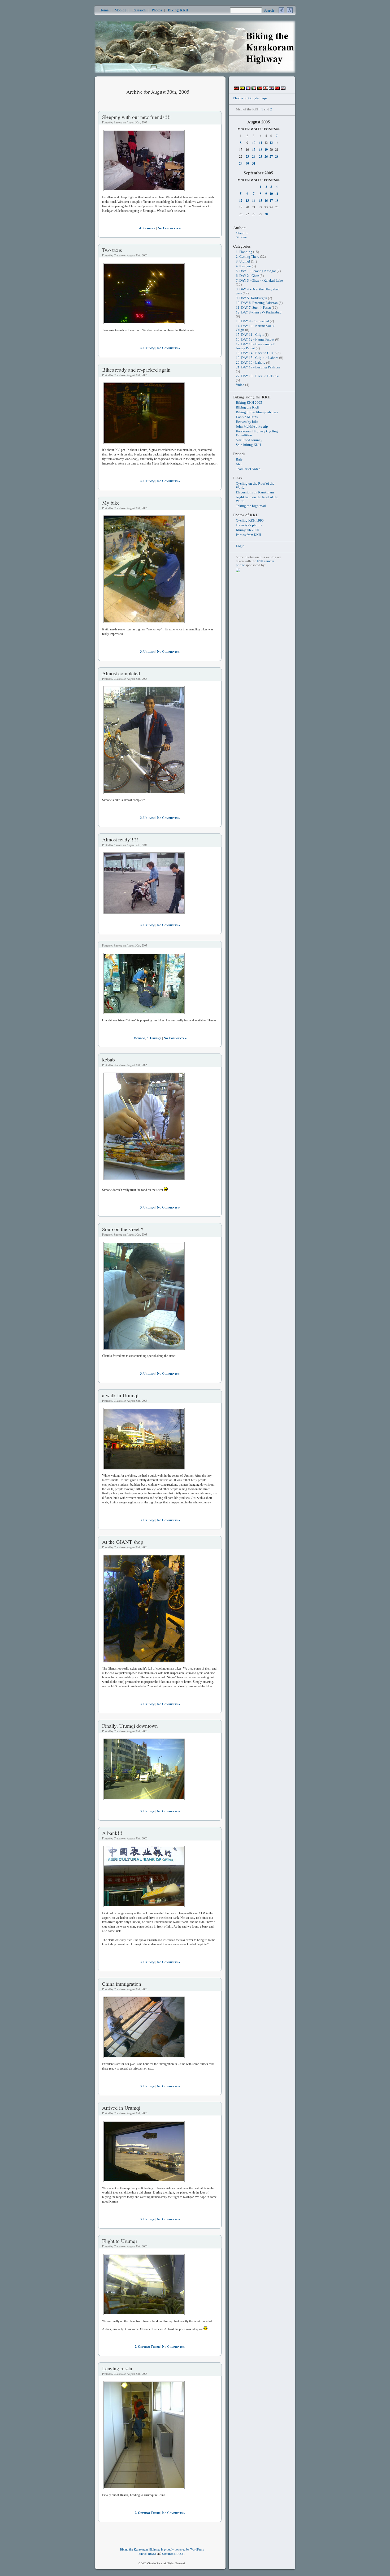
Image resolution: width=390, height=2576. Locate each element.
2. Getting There (147, 2347)
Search (269, 10)
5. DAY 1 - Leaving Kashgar (256, 271)
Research (139, 10)
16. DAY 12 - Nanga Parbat (255, 339)
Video (240, 385)
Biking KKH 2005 (249, 403)
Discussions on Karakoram (255, 492)
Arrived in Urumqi (121, 2108)
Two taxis (112, 250)
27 (271, 156)
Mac (239, 464)
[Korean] (271, 89)
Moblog (120, 10)
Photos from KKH (248, 535)
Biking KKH (178, 10)
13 (271, 143)
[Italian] (254, 89)
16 (266, 200)
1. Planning (244, 252)
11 (261, 143)
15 (261, 200)
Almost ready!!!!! (120, 839)
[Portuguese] (260, 89)
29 (241, 163)
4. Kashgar (147, 228)
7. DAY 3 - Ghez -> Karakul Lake (259, 281)
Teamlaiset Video (248, 469)
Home (104, 10)
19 (266, 149)
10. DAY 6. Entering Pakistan (257, 303)
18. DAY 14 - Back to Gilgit (256, 353)
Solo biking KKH (248, 445)
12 (241, 200)
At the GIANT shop (123, 1542)
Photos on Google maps (250, 98)
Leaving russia (117, 2368)
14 (254, 200)
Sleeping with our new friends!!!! (136, 117)
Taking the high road (251, 506)
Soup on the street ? (123, 1229)
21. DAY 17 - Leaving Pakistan (258, 367)
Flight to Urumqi (120, 2241)
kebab (109, 1059)
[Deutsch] (236, 89)
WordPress (197, 2549)
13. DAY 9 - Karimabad (252, 321)
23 (247, 156)
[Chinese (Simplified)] (277, 89)
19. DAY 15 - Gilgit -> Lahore (257, 358)
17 (254, 149)
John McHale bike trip (252, 427)
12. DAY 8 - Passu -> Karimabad (259, 312)
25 (261, 156)
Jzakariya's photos (249, 525)
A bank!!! (112, 1833)
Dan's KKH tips (247, 417)
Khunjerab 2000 (248, 530)
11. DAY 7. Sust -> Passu (253, 308)
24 (254, 156)
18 (261, 149)
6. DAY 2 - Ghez (247, 276)
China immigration (122, 1984)
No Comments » (169, 228)
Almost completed (121, 673)
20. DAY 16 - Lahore (251, 363)
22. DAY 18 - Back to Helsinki (258, 376)
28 (277, 156)
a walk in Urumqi (120, 1395)
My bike (111, 503)
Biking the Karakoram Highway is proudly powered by (155, 2549)
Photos (157, 10)
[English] (283, 89)
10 (254, 143)
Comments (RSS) (173, 2553)
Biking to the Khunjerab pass (257, 412)
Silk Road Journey (249, 440)
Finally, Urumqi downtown (130, 1726)
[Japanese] (266, 89)
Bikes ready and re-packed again (136, 370)
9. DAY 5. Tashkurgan (252, 298)
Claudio (242, 233)
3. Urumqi (147, 348)
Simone (241, 237)
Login (240, 546)
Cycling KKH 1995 (250, 521)
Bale (239, 459)
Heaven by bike (247, 422)
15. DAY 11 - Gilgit (250, 335)
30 (247, 163)
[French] (248, 89)
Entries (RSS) (147, 2553)
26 (266, 156)
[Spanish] (242, 89)
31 (254, 163)
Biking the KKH (248, 407)
